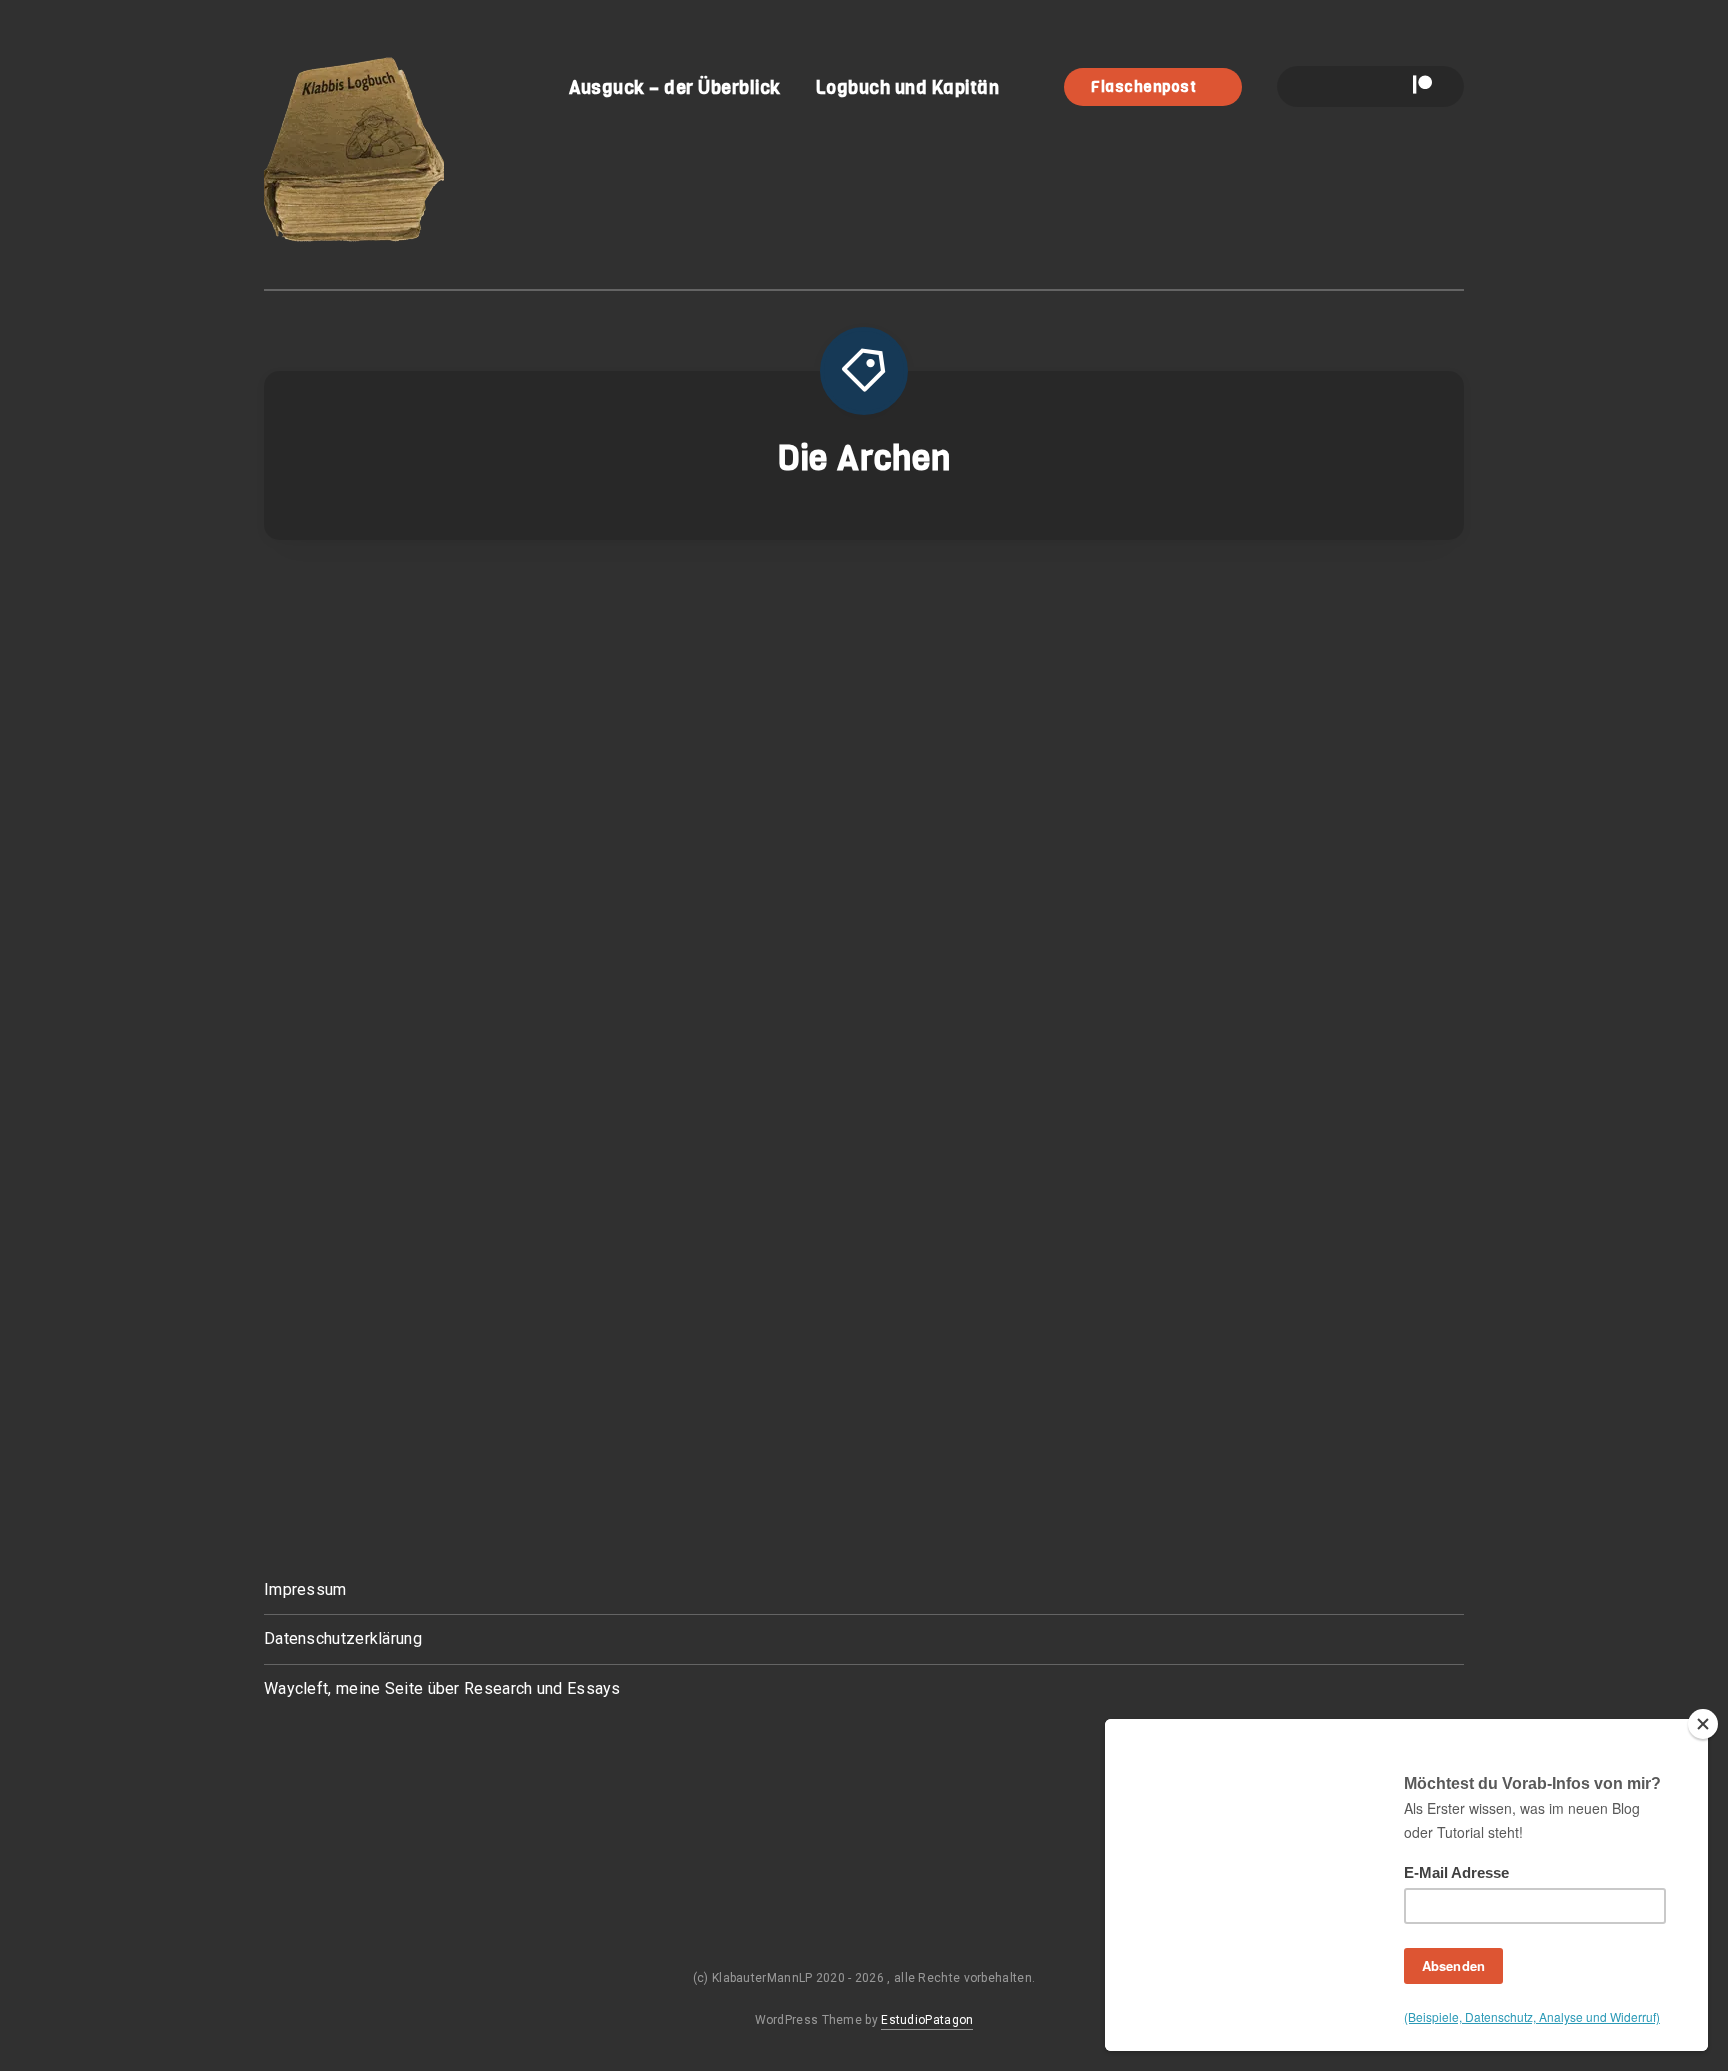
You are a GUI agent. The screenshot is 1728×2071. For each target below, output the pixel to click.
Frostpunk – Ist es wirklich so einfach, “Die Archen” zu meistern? (874, 889)
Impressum (305, 1589)
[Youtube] (1385, 86)
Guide (805, 602)
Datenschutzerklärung (343, 1638)
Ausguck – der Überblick (675, 88)
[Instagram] (1351, 86)
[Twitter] (1316, 86)
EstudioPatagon (927, 2020)
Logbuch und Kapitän (908, 88)
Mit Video (924, 602)
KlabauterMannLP (1275, 906)
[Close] (1703, 1724)
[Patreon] (1422, 87)
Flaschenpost (1145, 87)
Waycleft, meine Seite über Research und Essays (442, 1688)
